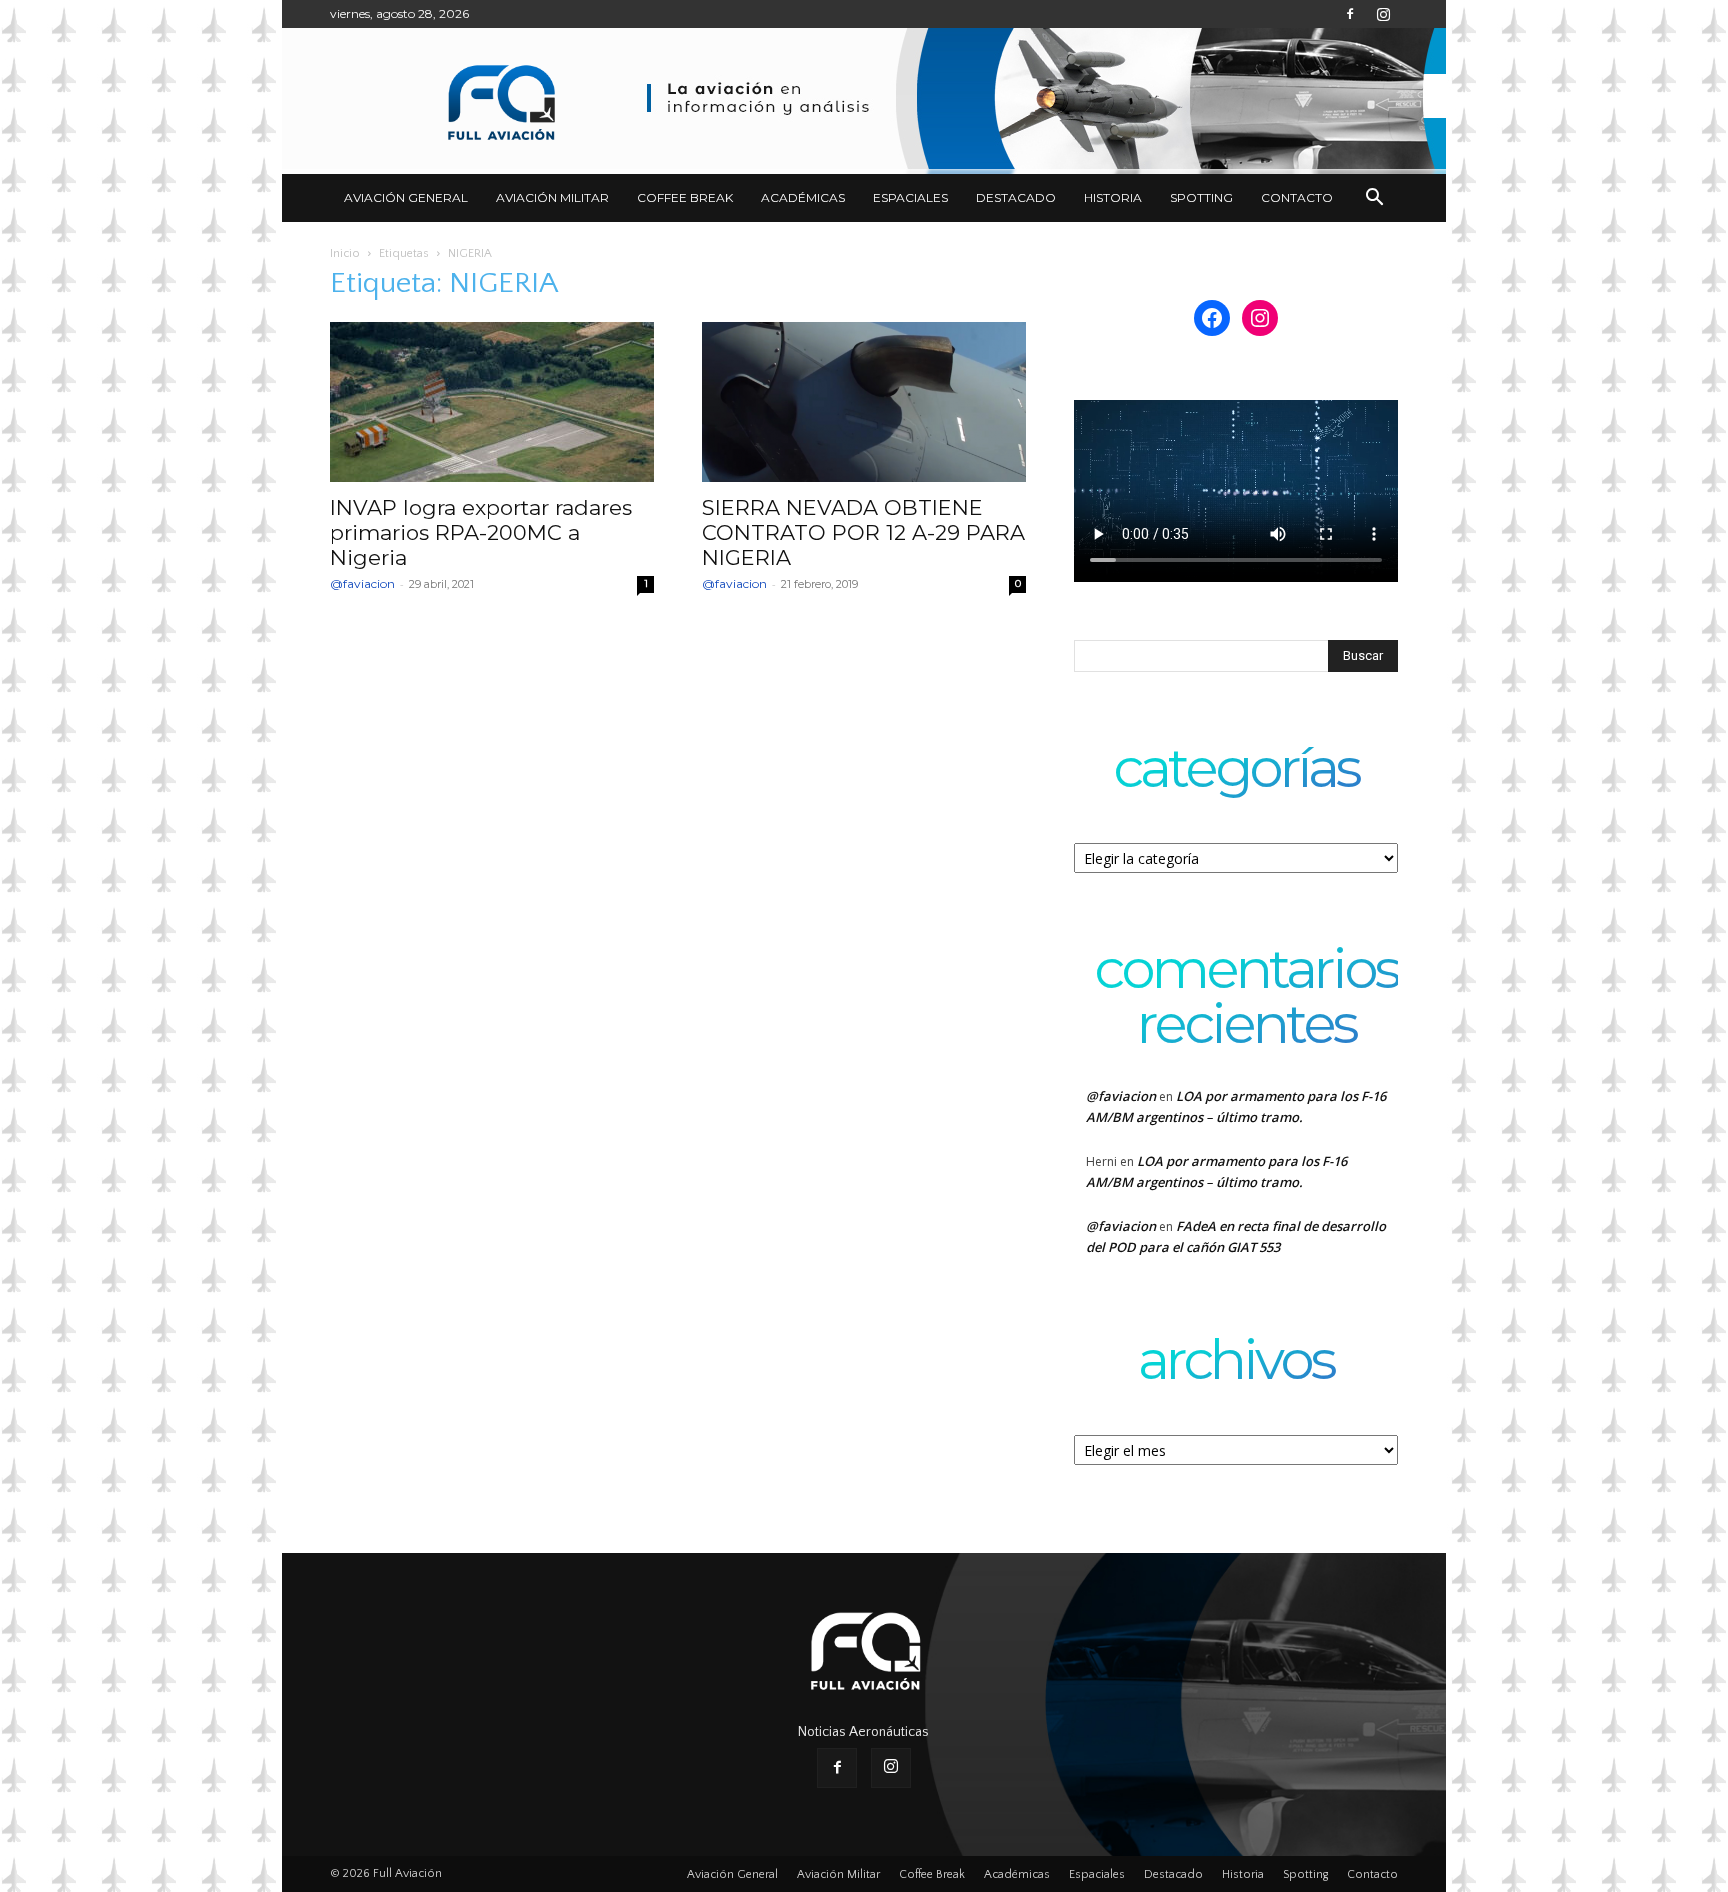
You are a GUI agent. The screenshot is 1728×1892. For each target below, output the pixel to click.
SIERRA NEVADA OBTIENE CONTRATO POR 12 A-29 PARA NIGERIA (863, 532)
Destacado (1016, 197)
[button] (1374, 199)
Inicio (345, 253)
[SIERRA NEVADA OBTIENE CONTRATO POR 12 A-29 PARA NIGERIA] (864, 402)
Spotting (1201, 197)
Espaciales (910, 197)
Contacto (1297, 197)
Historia (1113, 197)
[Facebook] (1350, 14)
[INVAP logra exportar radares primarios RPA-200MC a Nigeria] (492, 402)
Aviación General (406, 197)
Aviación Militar (552, 197)
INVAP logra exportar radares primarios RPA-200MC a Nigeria (481, 532)
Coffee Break (685, 197)
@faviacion (362, 583)
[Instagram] (1383, 14)
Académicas (803, 197)
